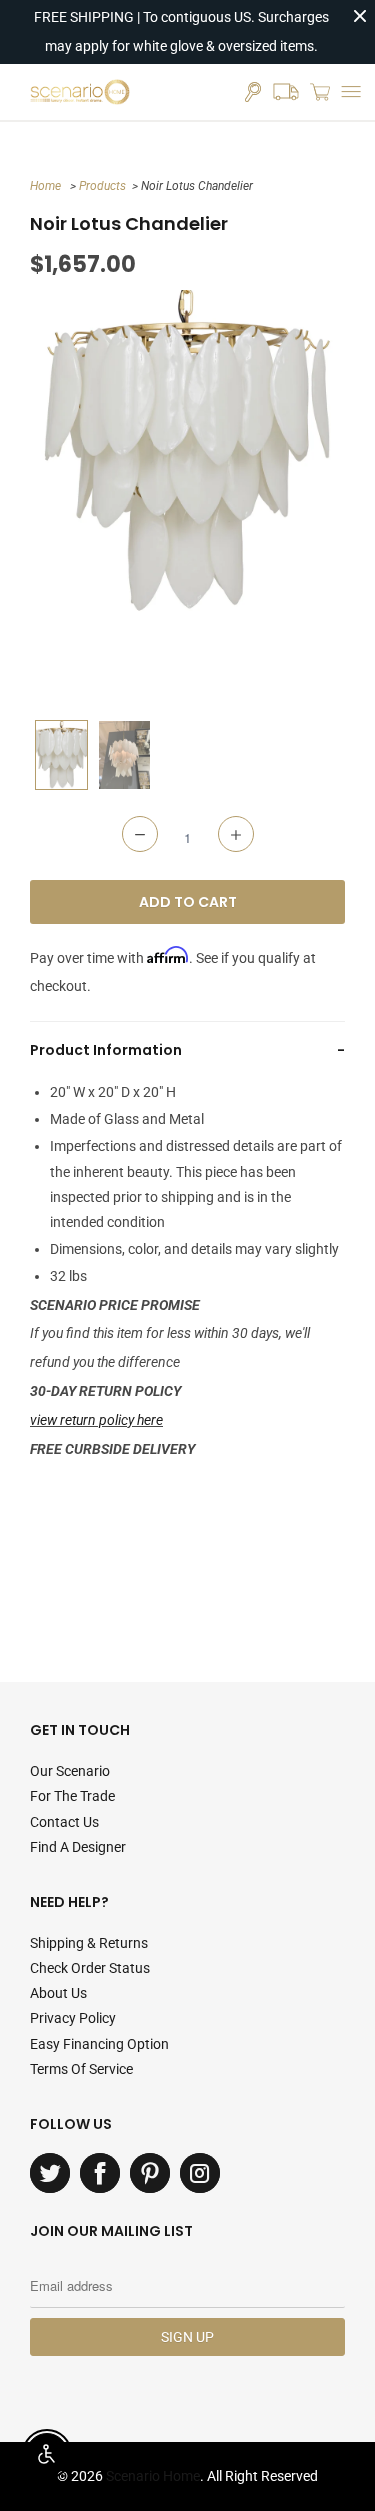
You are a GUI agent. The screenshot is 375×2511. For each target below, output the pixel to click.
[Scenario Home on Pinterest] (150, 2173)
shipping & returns (89, 1943)
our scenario (70, 1771)
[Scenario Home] (80, 92)
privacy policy (73, 2018)
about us (58, 1993)
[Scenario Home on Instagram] (200, 2173)
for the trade (72, 1796)
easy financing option (99, 2044)
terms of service (81, 2069)
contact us (64, 1822)
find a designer (78, 1847)
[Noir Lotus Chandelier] (187, 452)
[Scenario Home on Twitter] (50, 2173)
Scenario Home (153, 2476)
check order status (90, 1968)
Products (102, 186)
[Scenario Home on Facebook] (100, 2173)
